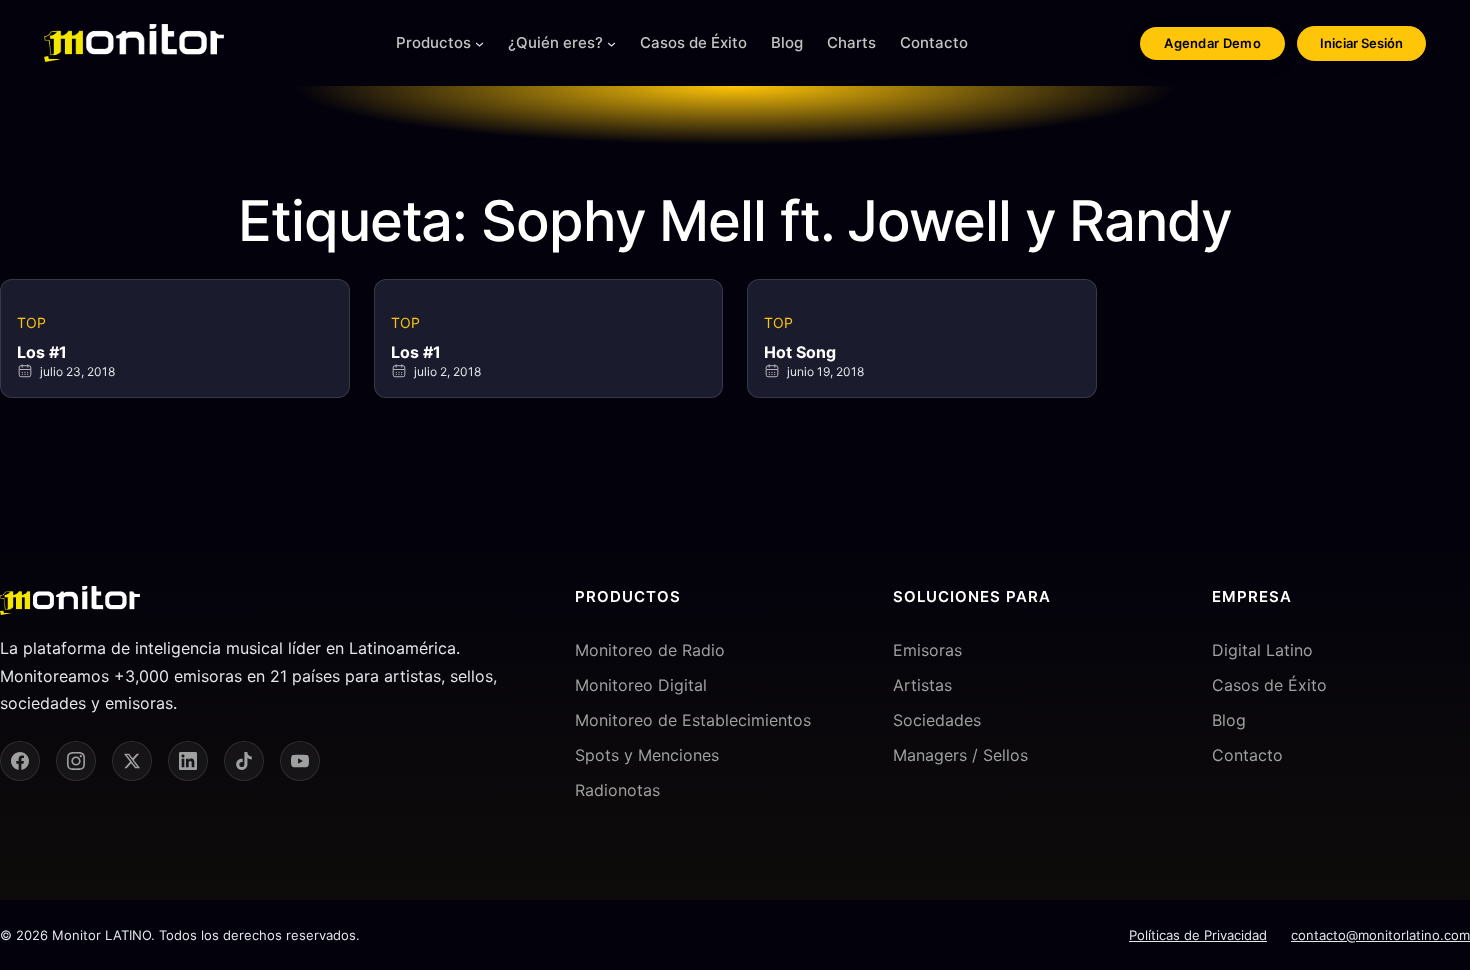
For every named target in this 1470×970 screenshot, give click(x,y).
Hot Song (800, 352)
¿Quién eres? (555, 42)
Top (31, 322)
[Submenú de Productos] (479, 43)
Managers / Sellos (960, 755)
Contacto (1247, 755)
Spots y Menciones (647, 755)
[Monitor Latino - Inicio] (134, 43)
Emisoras (927, 650)
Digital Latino (1262, 650)
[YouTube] (300, 761)
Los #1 (42, 352)
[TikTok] (244, 761)
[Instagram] (76, 761)
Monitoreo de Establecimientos (693, 720)
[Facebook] (20, 761)
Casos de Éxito (1269, 685)
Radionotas (617, 790)
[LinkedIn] (188, 761)
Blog (1229, 720)
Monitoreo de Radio (650, 650)
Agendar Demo (1212, 43)
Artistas (922, 685)
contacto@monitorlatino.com (1380, 935)
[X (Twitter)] (132, 761)
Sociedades (937, 720)
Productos (433, 42)
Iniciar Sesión (1361, 43)
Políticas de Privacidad (1198, 935)
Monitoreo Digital (641, 685)
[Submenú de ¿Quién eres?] (611, 43)
